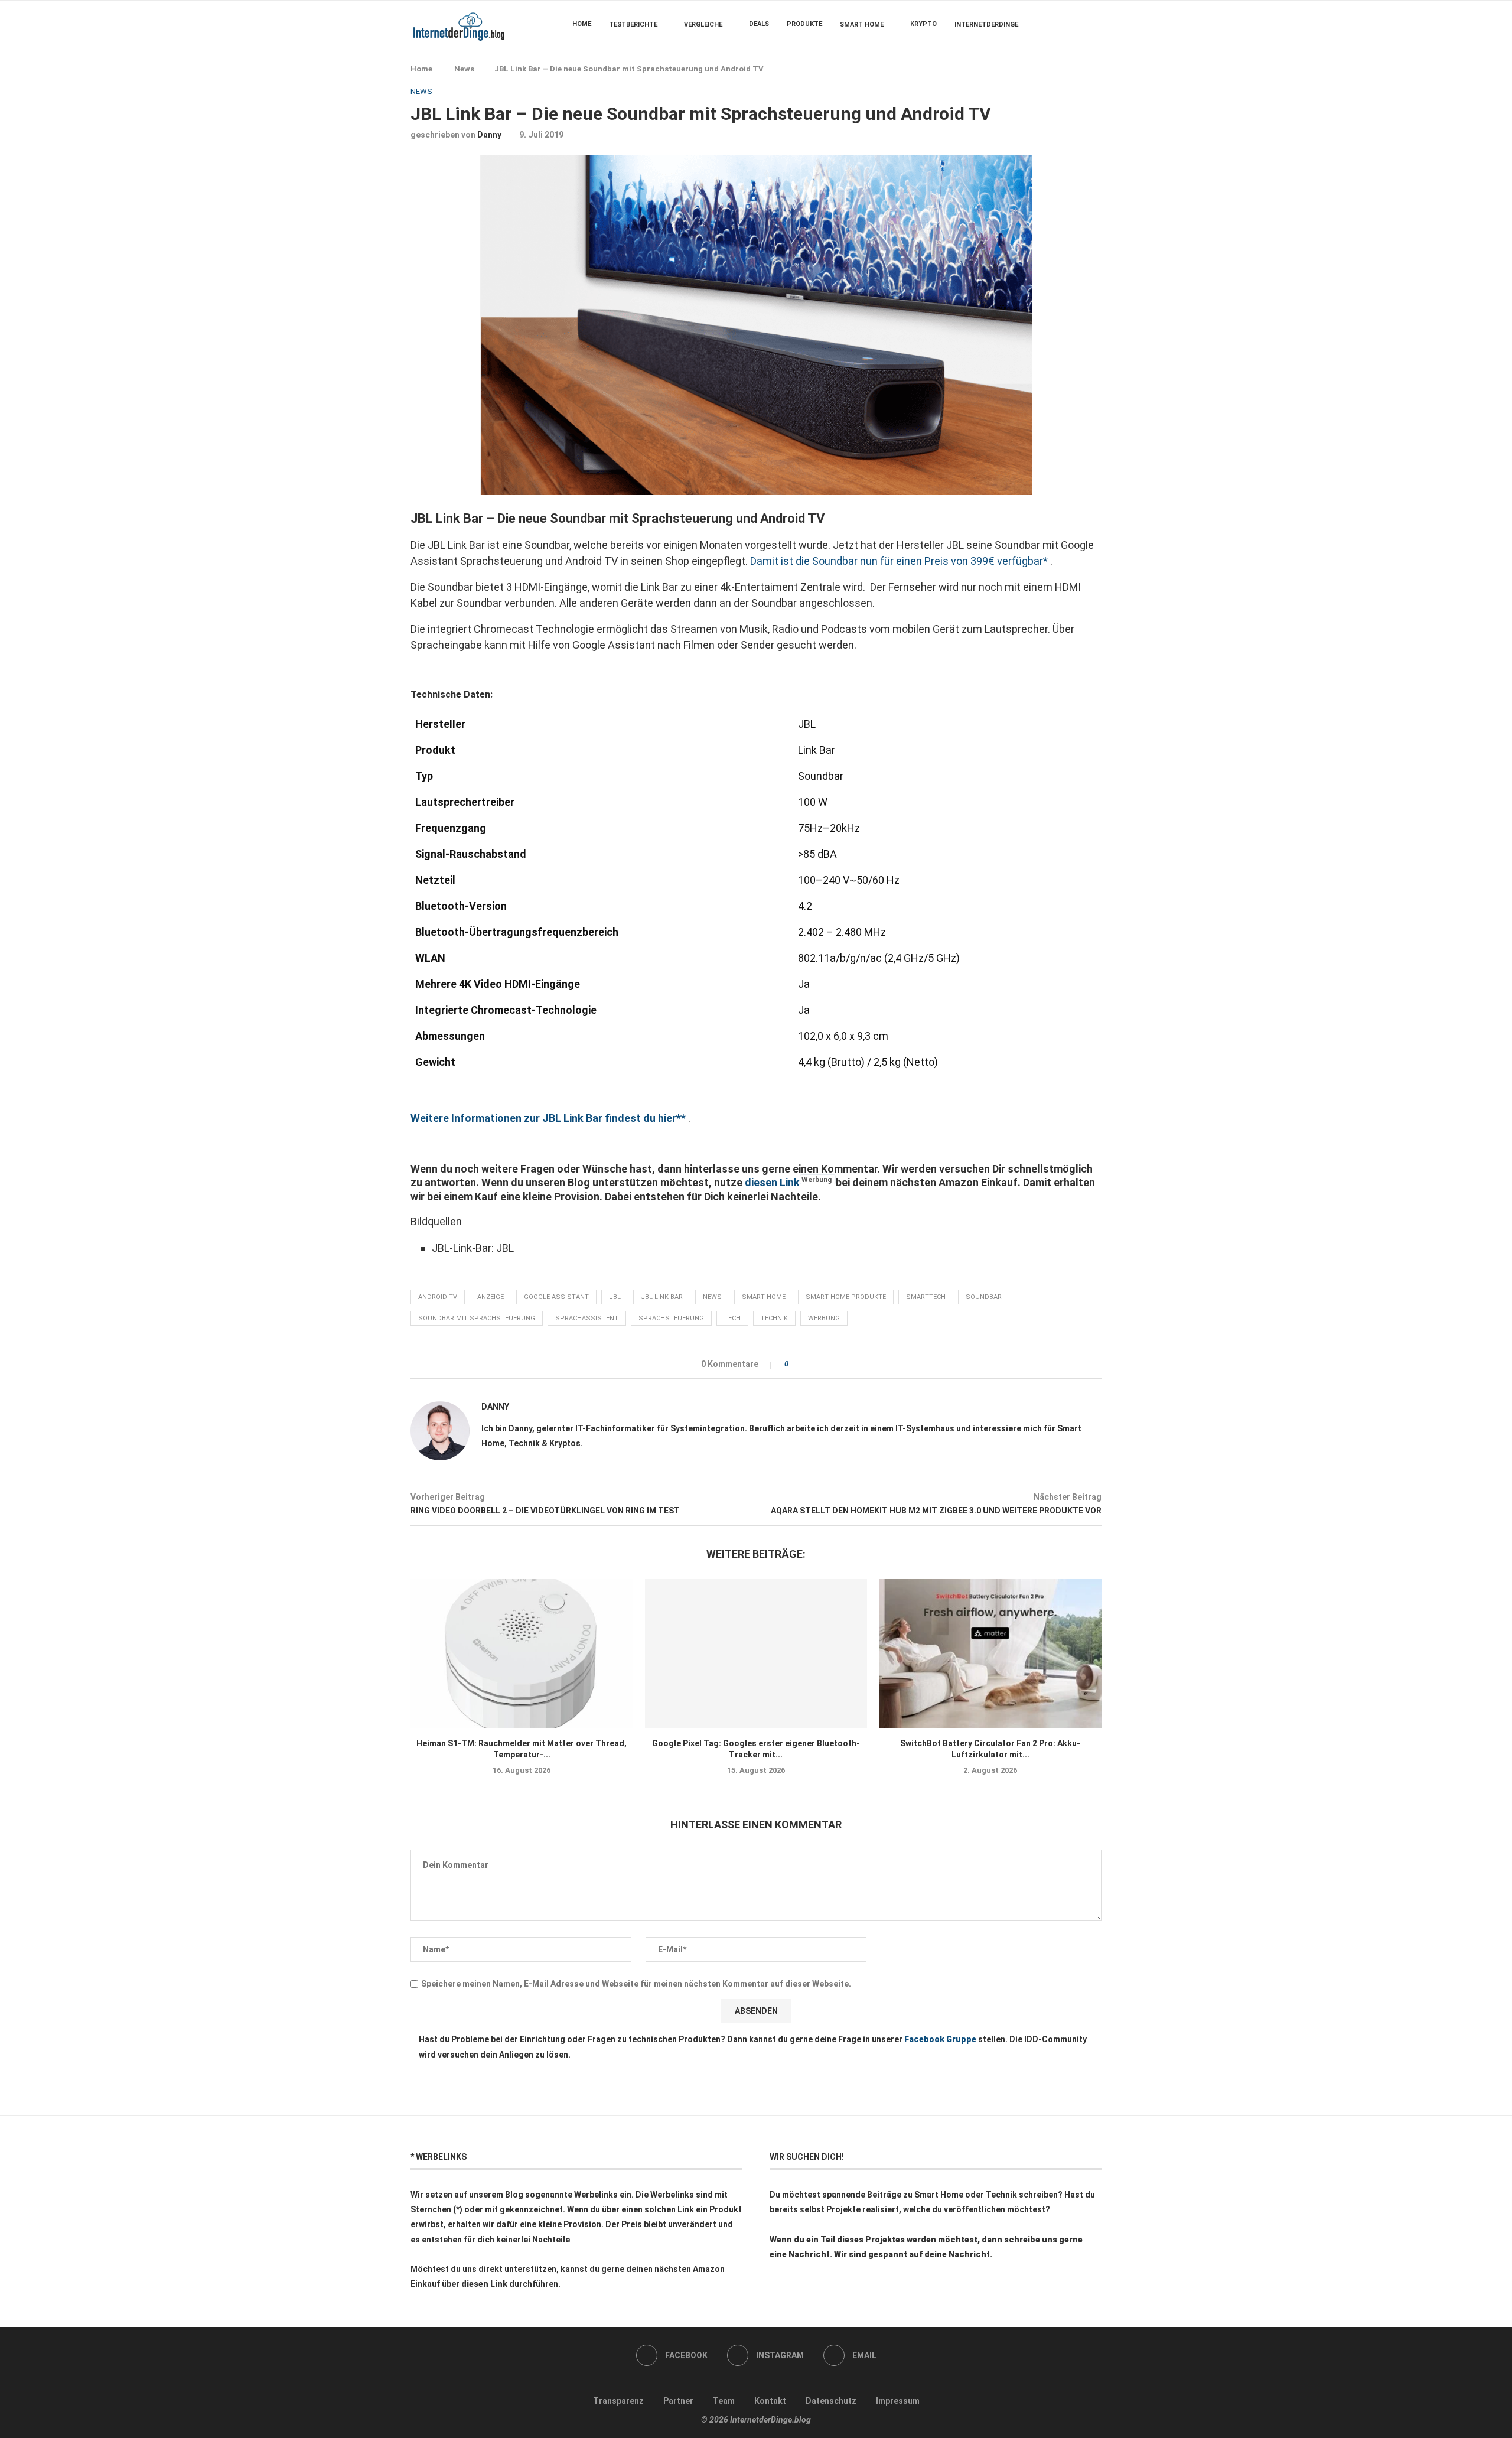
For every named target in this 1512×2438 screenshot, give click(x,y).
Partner (678, 2401)
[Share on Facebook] (801, 1364)
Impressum (898, 2401)
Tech (732, 1318)
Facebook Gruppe (940, 2039)
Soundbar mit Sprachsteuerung (477, 1318)
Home (582, 24)
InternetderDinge (986, 25)
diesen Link (772, 1182)
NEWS (712, 1297)
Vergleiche (703, 25)
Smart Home (862, 25)
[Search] (1096, 24)
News (464, 69)
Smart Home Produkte (846, 1297)
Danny (489, 135)
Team (724, 2401)
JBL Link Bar (662, 1297)
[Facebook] (1066, 24)
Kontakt (770, 2401)
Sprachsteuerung (671, 1318)
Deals (759, 24)
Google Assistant (556, 1297)
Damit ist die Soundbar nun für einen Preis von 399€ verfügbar (897, 561)
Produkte (804, 24)
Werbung (824, 1318)
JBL (615, 1297)
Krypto (923, 24)
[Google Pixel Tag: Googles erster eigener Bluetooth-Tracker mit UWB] (756, 1653)
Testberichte (633, 25)
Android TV (438, 1297)
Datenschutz (831, 2401)
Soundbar (984, 1297)
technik (774, 1318)
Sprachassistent (587, 1318)
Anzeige (491, 1297)
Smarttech (926, 1297)
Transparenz (618, 2401)
